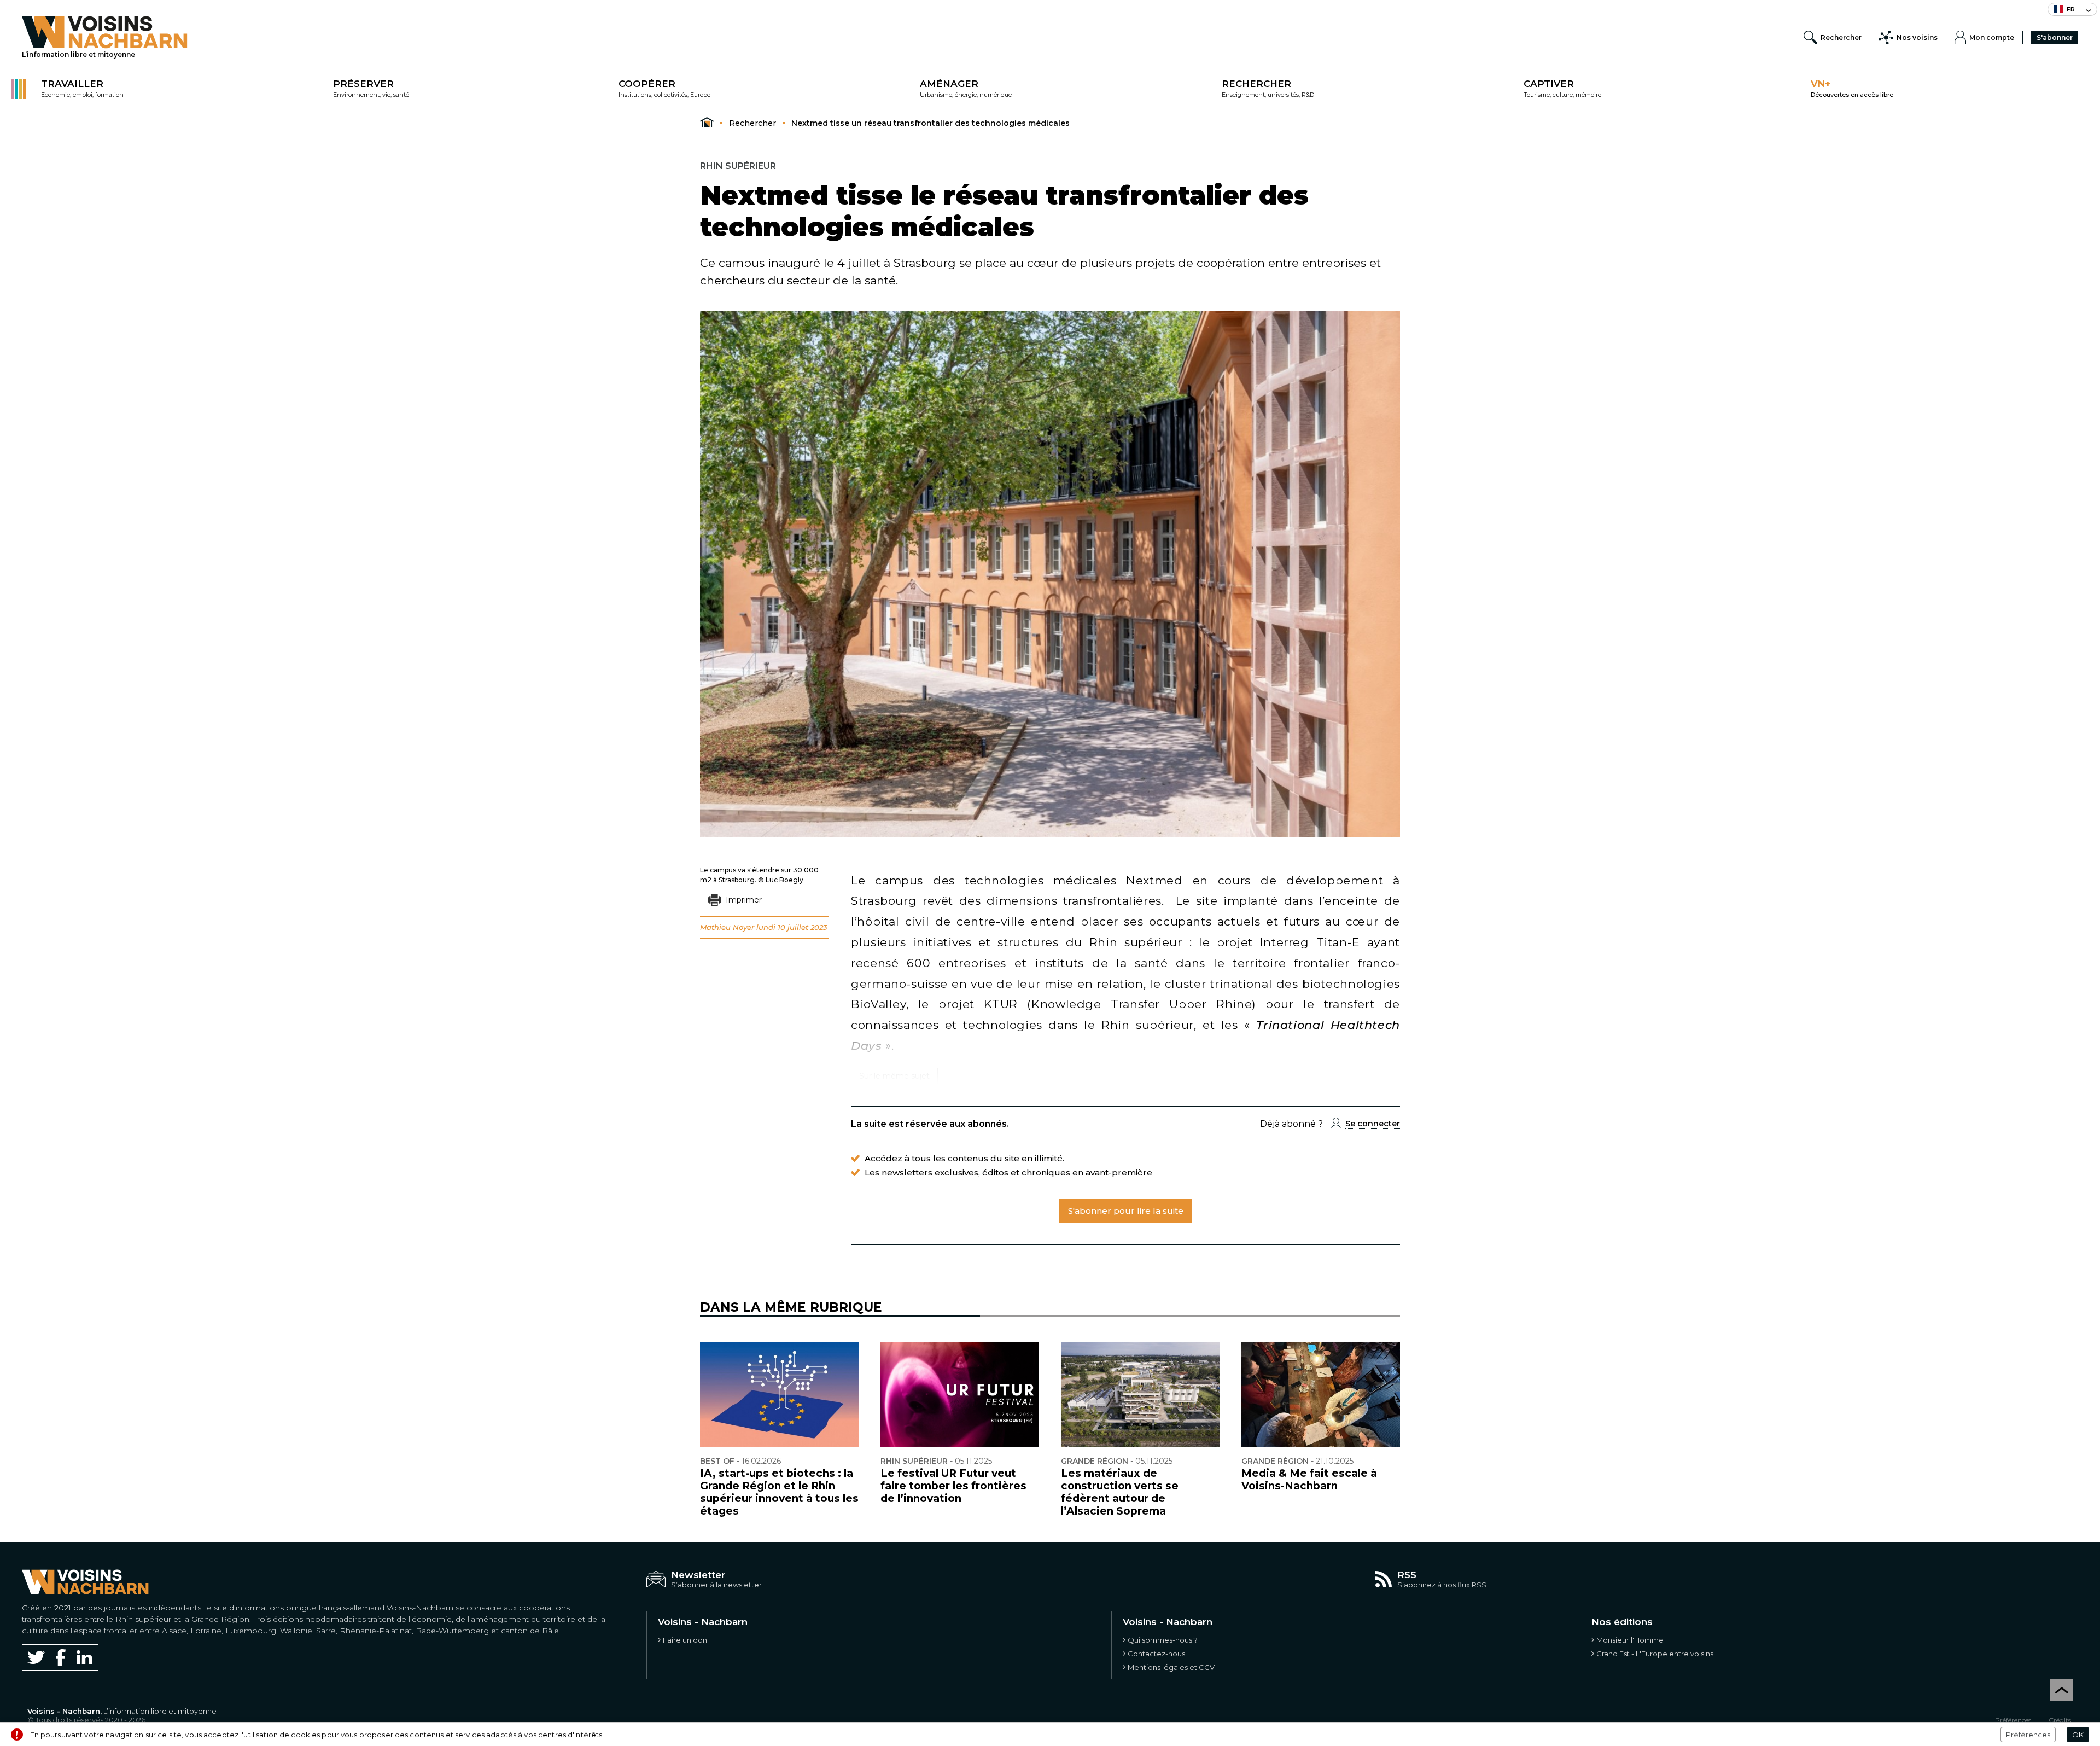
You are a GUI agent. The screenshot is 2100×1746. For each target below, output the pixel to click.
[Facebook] (61, 1657)
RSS (1407, 1575)
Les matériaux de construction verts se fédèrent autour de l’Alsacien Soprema (1120, 1492)
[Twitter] (36, 1657)
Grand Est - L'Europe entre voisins (1655, 1654)
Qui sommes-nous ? (1163, 1640)
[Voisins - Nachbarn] (707, 123)
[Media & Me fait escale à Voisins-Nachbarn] (1321, 1395)
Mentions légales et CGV (1171, 1667)
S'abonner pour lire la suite (1126, 1211)
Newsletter (698, 1575)
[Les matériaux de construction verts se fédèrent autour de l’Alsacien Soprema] (1140, 1395)
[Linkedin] (84, 1658)
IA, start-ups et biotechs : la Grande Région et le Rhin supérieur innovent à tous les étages (779, 1492)
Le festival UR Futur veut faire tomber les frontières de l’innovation (953, 1486)
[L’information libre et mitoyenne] (105, 32)
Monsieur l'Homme (1630, 1640)
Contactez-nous (1156, 1654)
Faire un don (685, 1640)
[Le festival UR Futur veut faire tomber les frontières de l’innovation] (960, 1395)
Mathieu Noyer (727, 927)
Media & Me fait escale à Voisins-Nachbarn (1309, 1480)
